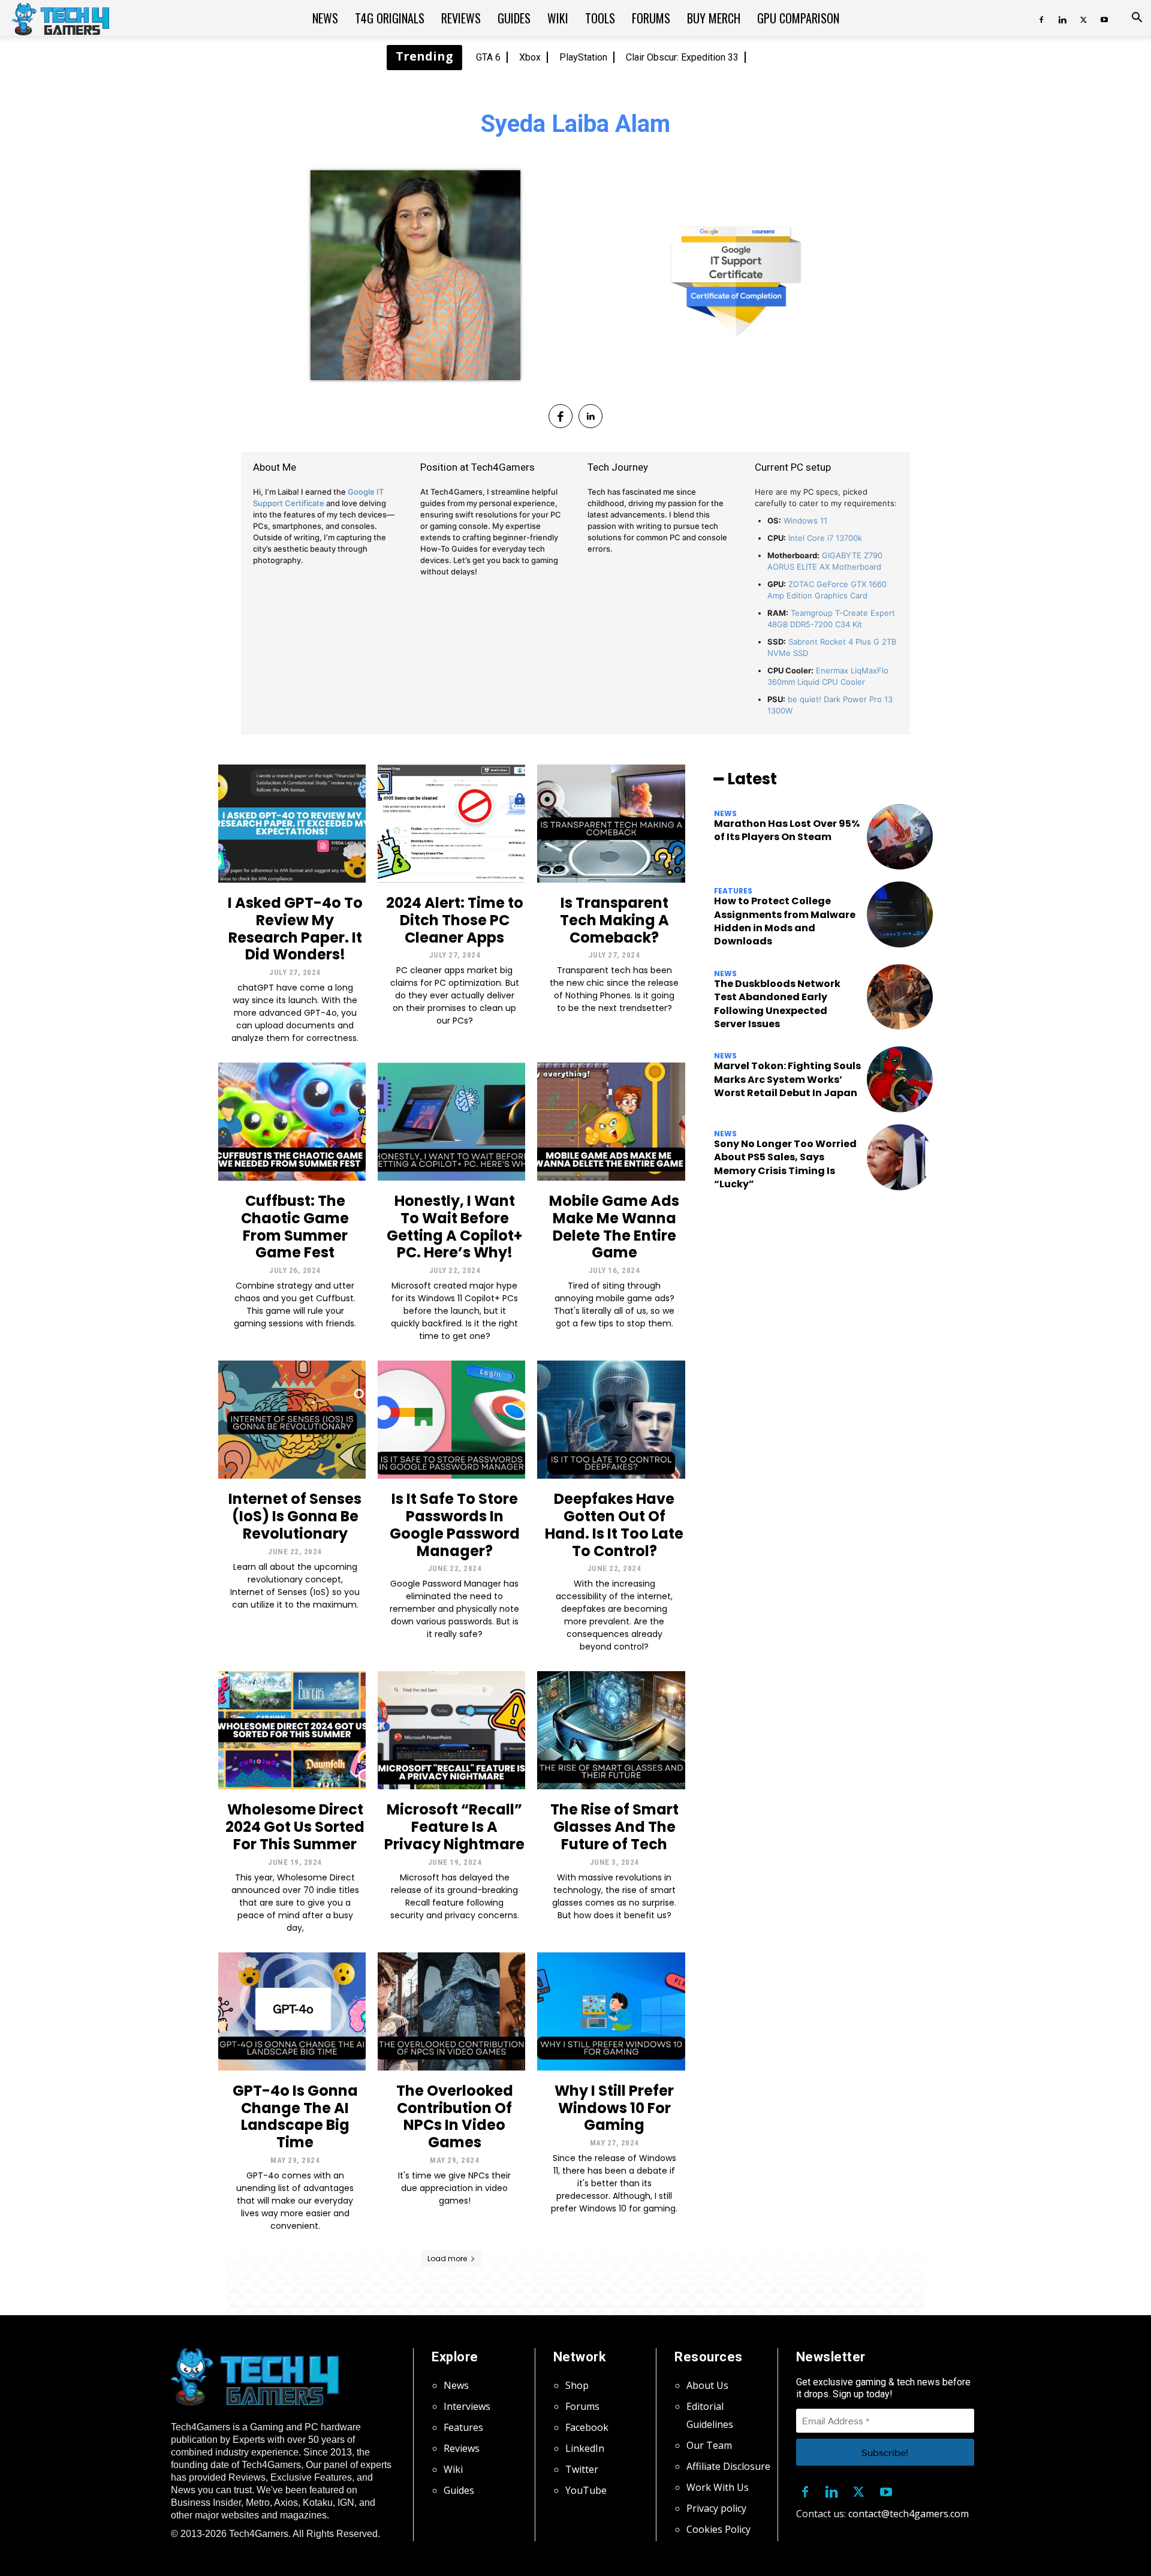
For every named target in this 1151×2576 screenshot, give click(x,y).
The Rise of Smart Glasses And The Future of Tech (614, 1827)
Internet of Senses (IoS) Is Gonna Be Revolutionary (295, 1516)
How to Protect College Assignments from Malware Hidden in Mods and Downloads (785, 921)
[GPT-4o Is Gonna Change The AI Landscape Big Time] (292, 2011)
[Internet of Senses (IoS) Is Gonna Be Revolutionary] (292, 1420)
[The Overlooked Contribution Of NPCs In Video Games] (451, 2011)
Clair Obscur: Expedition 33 (682, 57)
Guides (514, 18)
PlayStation (583, 57)
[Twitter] (1083, 18)
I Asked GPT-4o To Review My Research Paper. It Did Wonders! (295, 929)
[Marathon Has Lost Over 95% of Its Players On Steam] (900, 837)
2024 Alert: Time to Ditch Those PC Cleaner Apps (455, 920)
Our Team (709, 2445)
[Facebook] (1041, 18)
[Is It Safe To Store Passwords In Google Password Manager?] (451, 1420)
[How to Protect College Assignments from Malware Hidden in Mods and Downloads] (900, 914)
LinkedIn (585, 2448)
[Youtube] (1104, 18)
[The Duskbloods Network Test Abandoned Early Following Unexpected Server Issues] (900, 997)
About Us (707, 2385)
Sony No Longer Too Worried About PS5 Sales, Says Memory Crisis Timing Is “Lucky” (785, 1164)
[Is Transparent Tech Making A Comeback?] (611, 824)
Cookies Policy (718, 2529)
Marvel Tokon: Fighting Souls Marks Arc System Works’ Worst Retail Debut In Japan (787, 1079)
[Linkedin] (1062, 18)
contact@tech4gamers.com (909, 2514)
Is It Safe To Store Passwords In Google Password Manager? (455, 1525)
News (325, 18)
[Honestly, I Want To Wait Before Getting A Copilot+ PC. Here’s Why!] (451, 1122)
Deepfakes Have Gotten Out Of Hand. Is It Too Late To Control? (614, 1525)
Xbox (530, 57)
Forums (651, 18)
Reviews (461, 18)
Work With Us (718, 2487)
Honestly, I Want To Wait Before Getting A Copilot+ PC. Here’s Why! (454, 1227)
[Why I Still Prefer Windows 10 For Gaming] (611, 2011)
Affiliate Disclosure (728, 2466)
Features (733, 891)
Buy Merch (714, 18)
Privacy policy (716, 2508)
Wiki (558, 18)
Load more (447, 2258)
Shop (577, 2385)
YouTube (586, 2490)
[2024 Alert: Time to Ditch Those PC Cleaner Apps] (451, 824)
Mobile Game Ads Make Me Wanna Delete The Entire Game (614, 1227)
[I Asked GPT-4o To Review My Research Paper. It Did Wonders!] (292, 824)
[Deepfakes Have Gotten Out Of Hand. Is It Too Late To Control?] (611, 1420)
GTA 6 (488, 57)
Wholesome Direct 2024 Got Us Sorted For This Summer (295, 1827)
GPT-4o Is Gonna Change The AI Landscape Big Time (295, 2116)
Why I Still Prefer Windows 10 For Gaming (614, 2108)
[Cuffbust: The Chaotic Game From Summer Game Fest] (292, 1122)
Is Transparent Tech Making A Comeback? (614, 920)
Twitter (582, 2469)
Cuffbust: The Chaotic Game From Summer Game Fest (295, 1227)
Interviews (467, 2406)
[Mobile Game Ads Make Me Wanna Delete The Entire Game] (611, 1122)
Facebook (587, 2427)
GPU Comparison (798, 18)
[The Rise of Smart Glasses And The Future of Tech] (611, 1730)
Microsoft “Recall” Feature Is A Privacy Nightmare (454, 1827)
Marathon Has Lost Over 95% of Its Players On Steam (787, 830)
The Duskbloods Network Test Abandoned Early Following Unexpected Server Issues (777, 1004)
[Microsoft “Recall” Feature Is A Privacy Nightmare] (451, 1730)
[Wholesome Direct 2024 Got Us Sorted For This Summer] (292, 1730)
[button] (1137, 19)
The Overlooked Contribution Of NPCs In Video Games (455, 2116)
